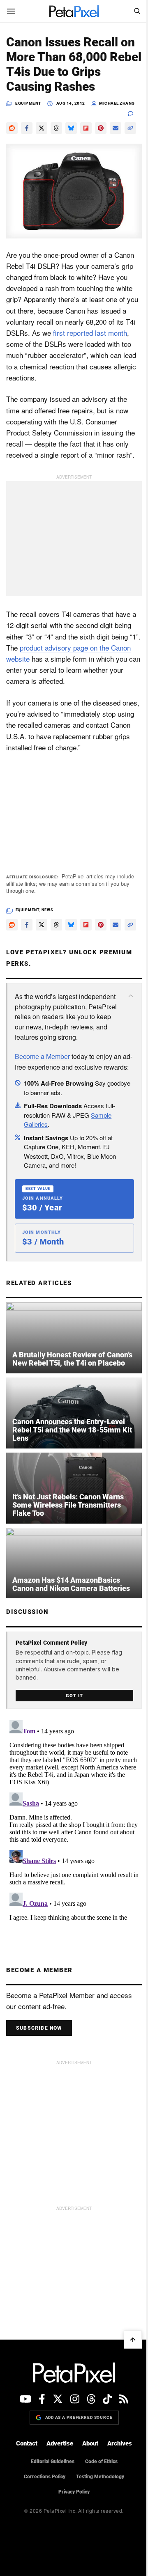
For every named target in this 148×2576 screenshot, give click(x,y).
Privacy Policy (74, 2492)
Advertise (60, 2443)
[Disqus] (74, 1820)
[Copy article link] (130, 128)
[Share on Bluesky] (71, 128)
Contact (27, 2443)
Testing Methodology (100, 2477)
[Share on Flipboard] (86, 128)
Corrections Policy (45, 2477)
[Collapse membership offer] (131, 996)
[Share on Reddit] (12, 128)
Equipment (28, 103)
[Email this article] (116, 128)
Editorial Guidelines (53, 2461)
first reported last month (90, 333)
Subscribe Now (39, 2028)
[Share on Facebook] (27, 128)
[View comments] (135, 113)
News (47, 910)
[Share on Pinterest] (101, 128)
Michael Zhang (117, 103)
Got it (74, 1696)
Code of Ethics (101, 2461)
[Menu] (11, 11)
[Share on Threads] (56, 128)
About (90, 2443)
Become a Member (42, 1056)
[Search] (137, 11)
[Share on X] (42, 128)
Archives (120, 2443)
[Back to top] (133, 2340)
